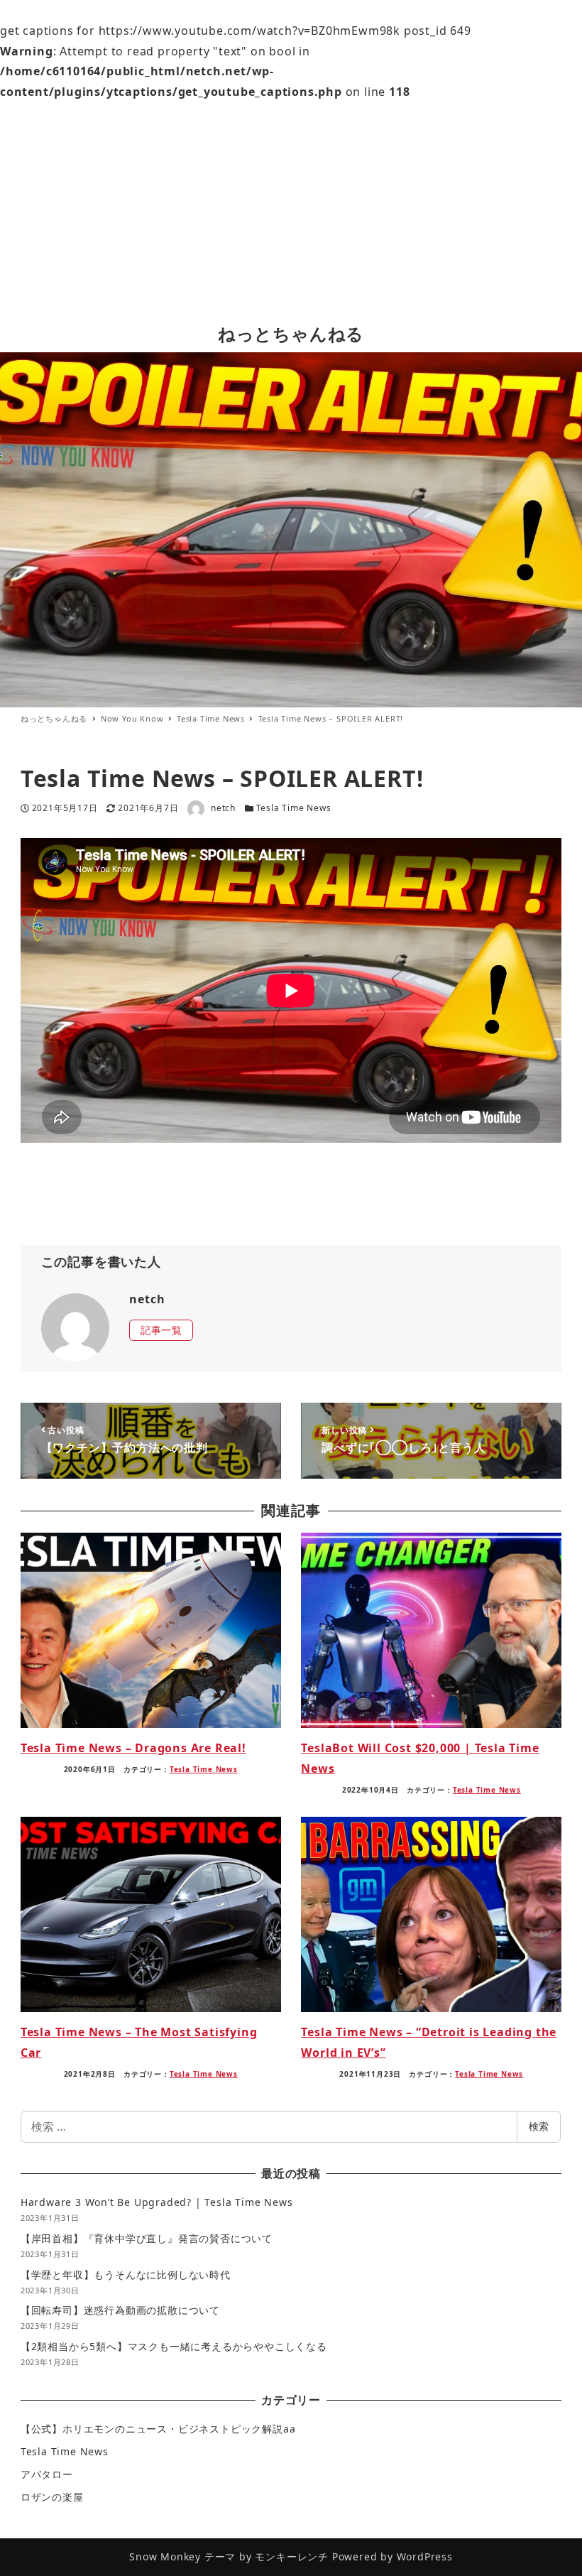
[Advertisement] (291, 209)
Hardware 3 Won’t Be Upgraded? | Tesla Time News (157, 2202)
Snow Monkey (165, 2556)
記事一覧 (161, 1330)
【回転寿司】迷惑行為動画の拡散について (120, 2310)
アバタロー (47, 2474)
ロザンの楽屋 (52, 2497)
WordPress (425, 2556)
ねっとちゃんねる (291, 333)
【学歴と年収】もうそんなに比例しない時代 (126, 2275)
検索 (539, 2126)
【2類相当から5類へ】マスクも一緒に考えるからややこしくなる (174, 2346)
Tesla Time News (294, 808)
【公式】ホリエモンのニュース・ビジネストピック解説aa (158, 2429)
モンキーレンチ (292, 2556)
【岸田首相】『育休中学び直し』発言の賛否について (147, 2238)
